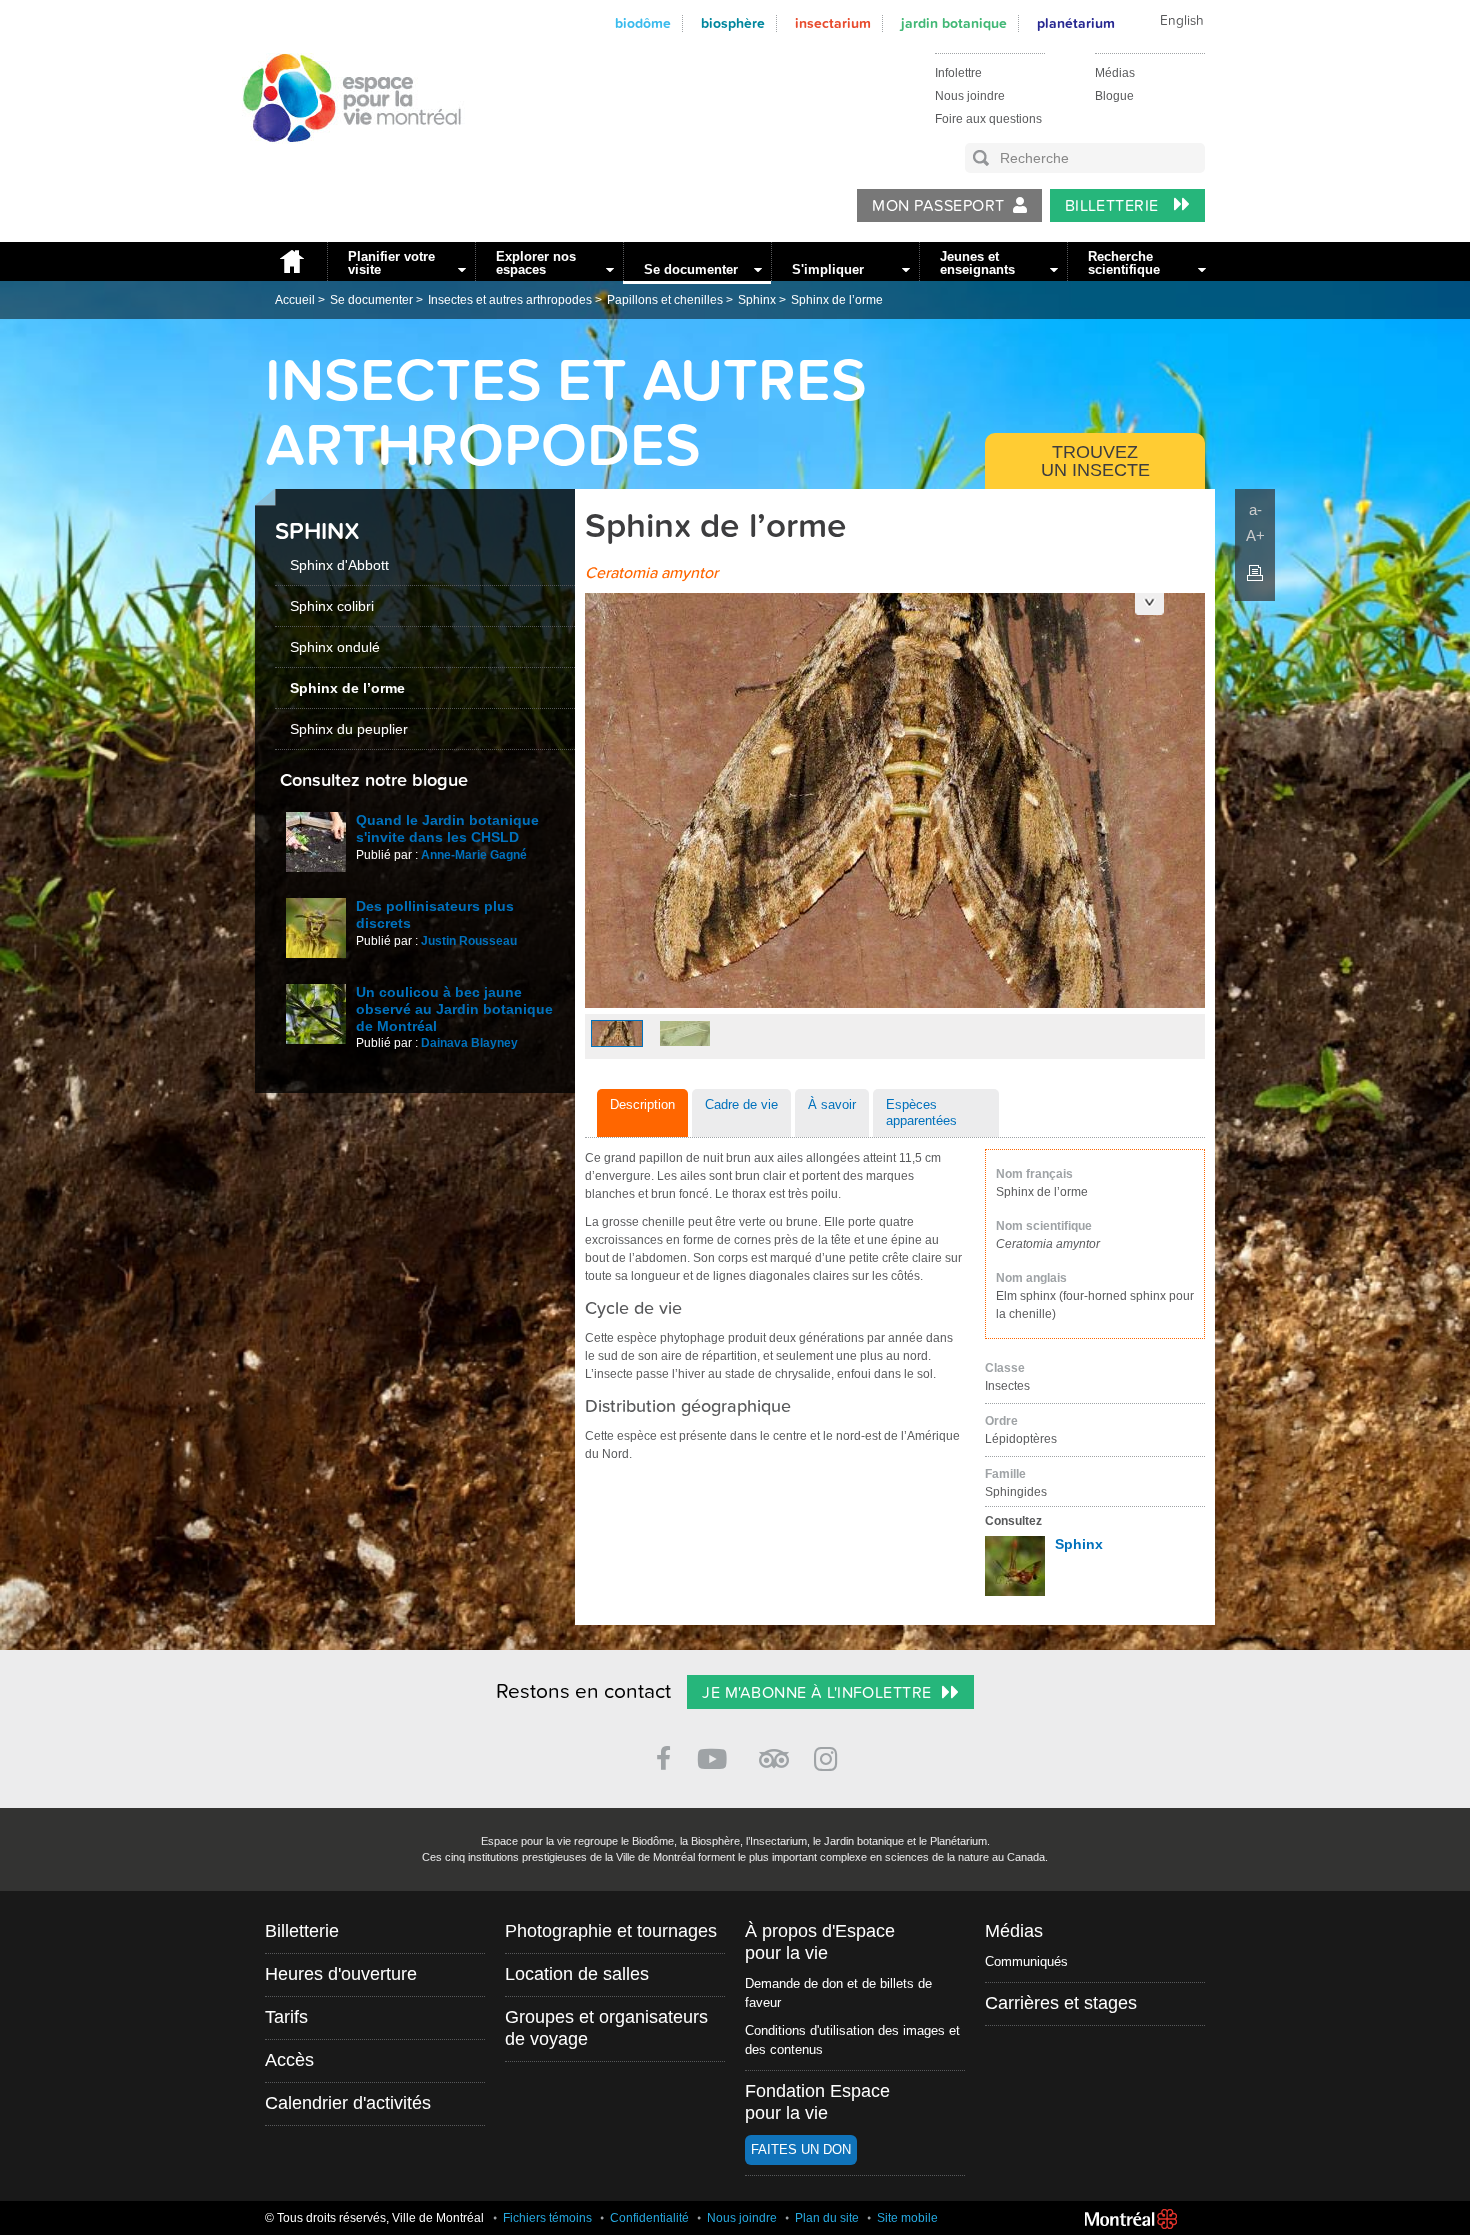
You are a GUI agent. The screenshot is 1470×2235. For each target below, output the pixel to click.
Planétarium (1076, 23)
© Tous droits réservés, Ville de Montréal (374, 2218)
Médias (1115, 73)
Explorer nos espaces (536, 263)
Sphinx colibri (332, 606)
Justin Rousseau (469, 941)
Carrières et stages (1061, 2003)
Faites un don (801, 2149)
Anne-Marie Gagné (474, 855)
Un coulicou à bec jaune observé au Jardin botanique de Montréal (454, 1009)
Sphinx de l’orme (837, 300)
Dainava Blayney (469, 1043)
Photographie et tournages (611, 1931)
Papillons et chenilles (665, 300)
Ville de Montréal (1131, 2219)
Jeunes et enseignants (977, 263)
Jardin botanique (954, 23)
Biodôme (643, 23)
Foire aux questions (988, 119)
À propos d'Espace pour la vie (820, 1942)
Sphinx (757, 300)
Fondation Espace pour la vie (817, 2102)
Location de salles (577, 1974)
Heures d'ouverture (341, 1974)
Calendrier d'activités (348, 2103)
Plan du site (827, 2218)
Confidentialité (649, 2218)
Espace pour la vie (341, 161)
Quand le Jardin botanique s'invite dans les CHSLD (447, 828)
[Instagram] (829, 1755)
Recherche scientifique (1124, 263)
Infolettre (958, 73)
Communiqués (1026, 1961)
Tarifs (286, 2017)
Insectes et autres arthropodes (510, 300)
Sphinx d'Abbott (339, 565)
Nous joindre (970, 96)
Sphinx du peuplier (349, 729)
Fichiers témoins (547, 2218)
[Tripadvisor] (774, 1750)
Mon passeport (938, 206)
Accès (289, 2060)
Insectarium (833, 23)
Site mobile (907, 2218)
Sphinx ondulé (335, 647)
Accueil (291, 261)
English (1182, 21)
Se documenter (691, 269)
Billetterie (1114, 206)
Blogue (1114, 96)
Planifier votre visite (391, 263)
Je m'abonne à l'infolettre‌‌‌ (816, 1693)
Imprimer (1255, 573)
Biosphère (733, 23)
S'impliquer (828, 269)
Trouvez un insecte (1095, 461)
